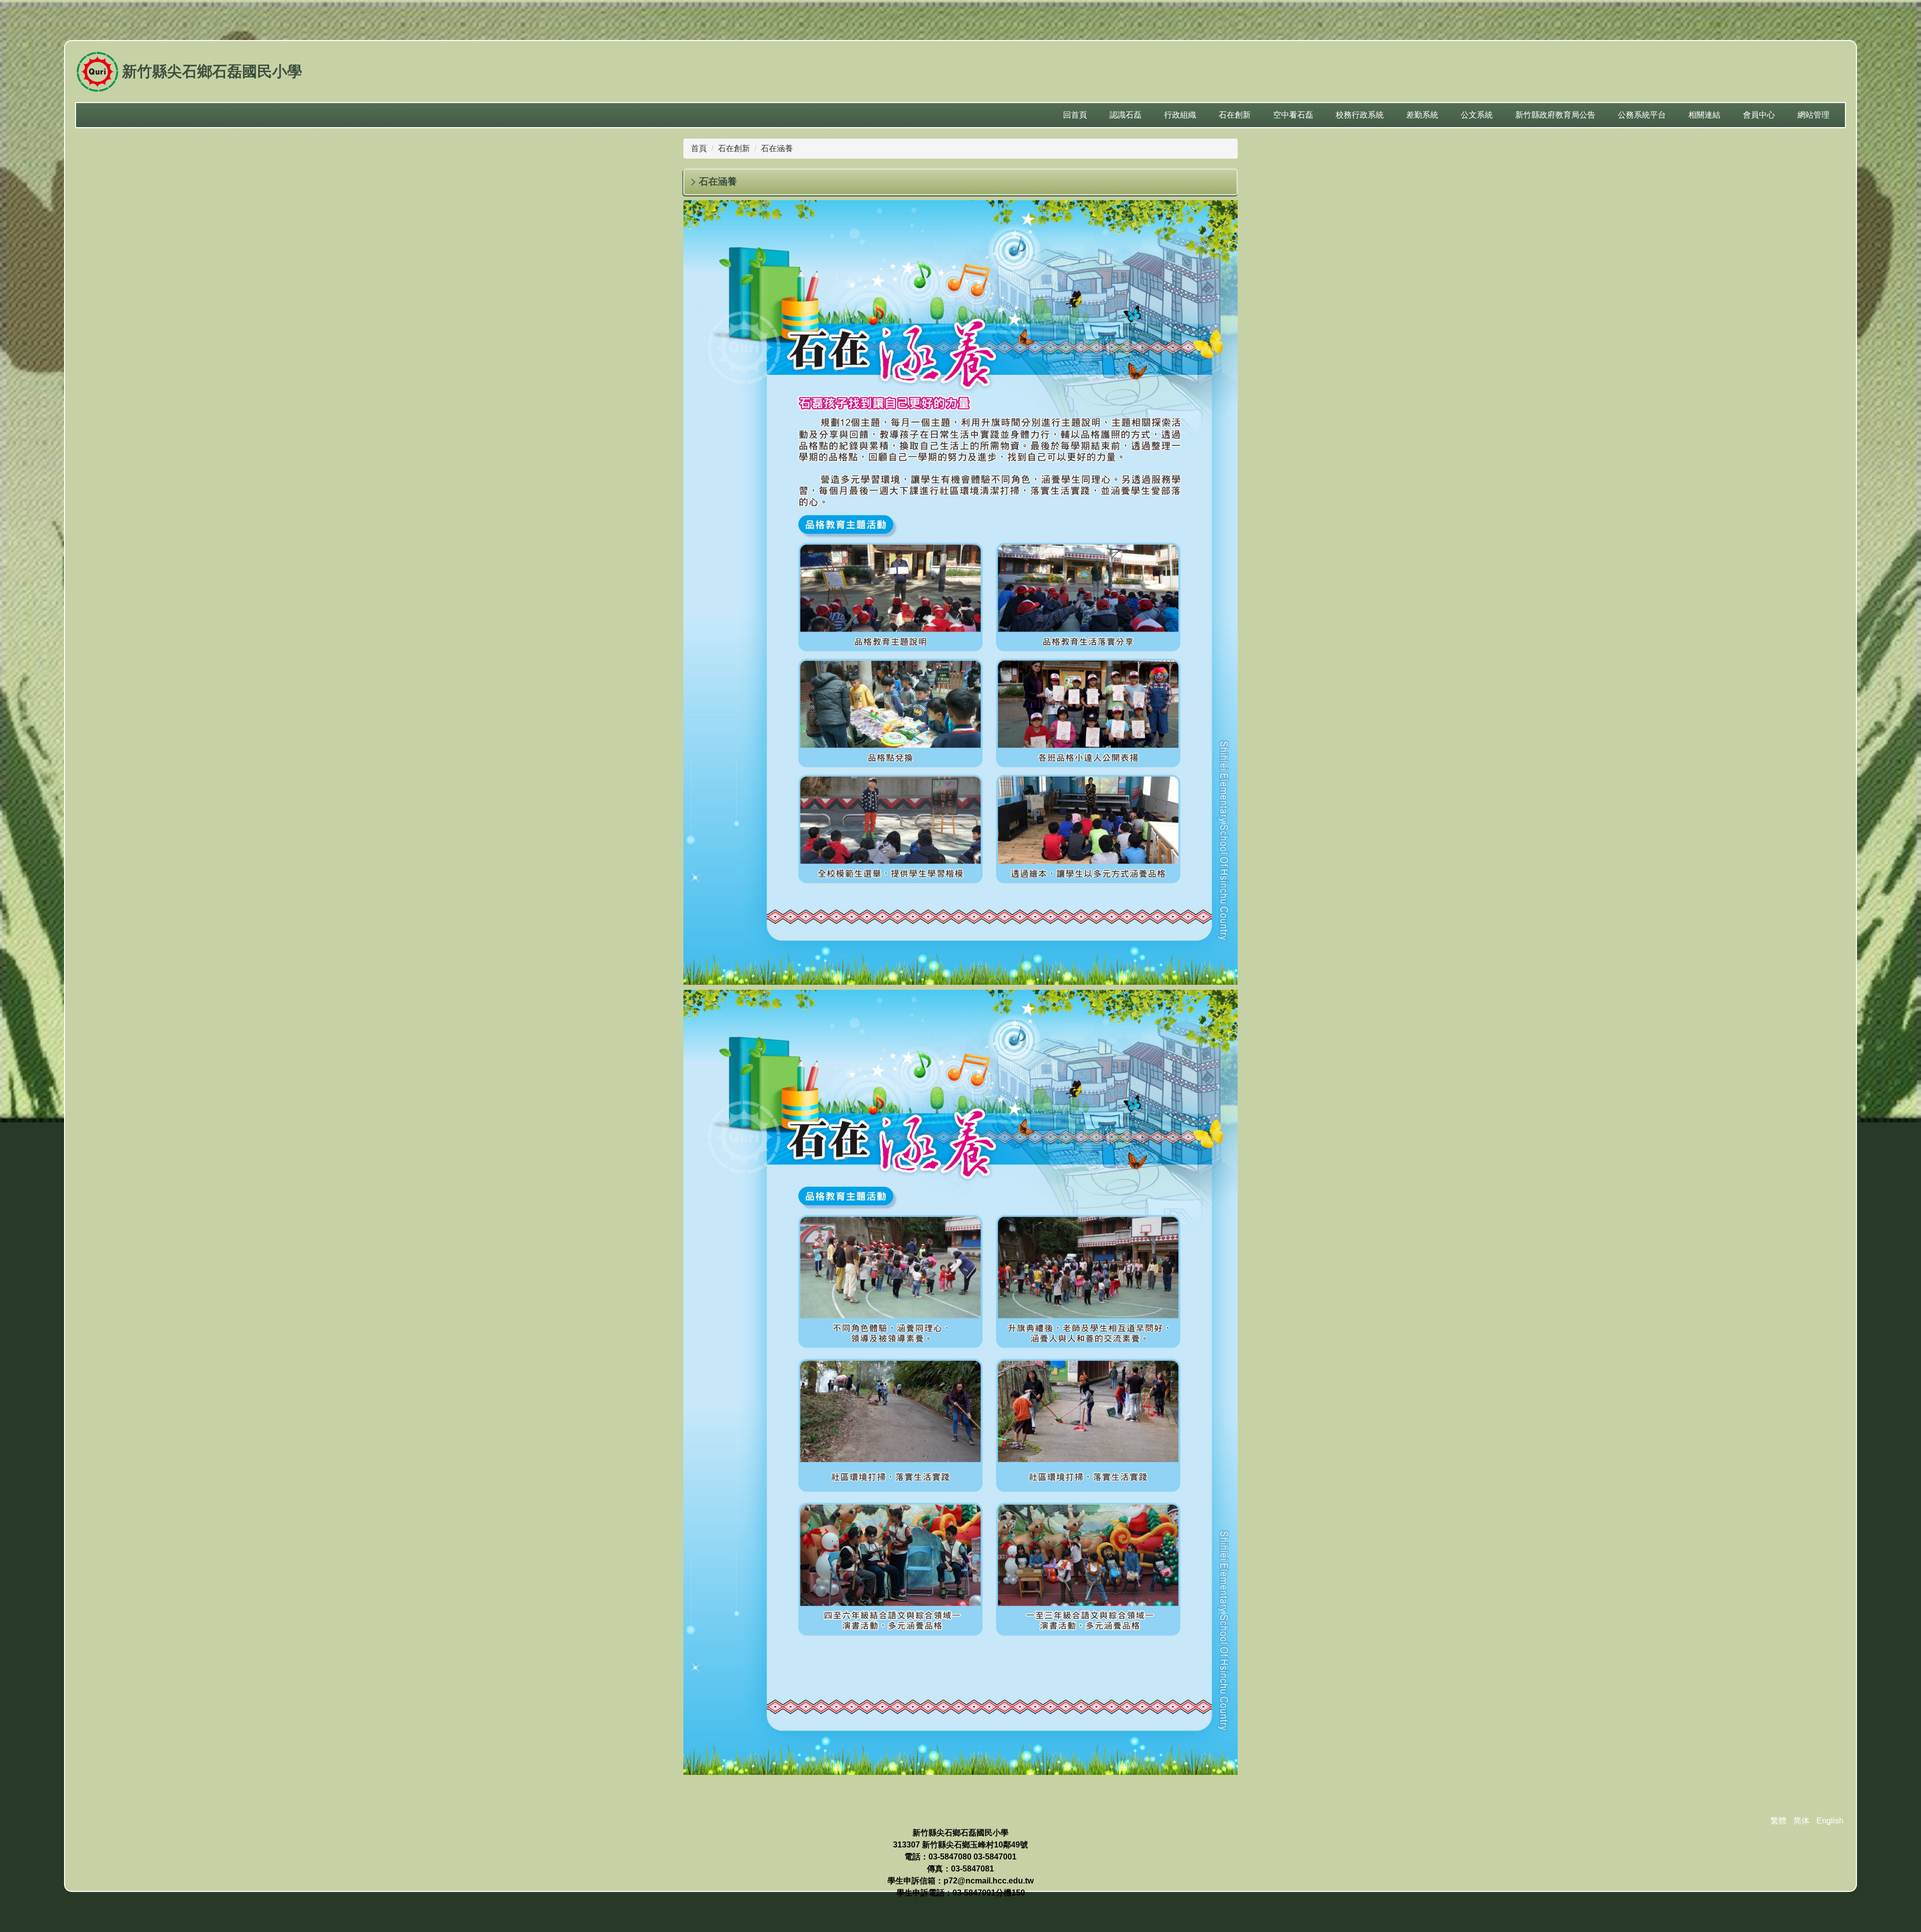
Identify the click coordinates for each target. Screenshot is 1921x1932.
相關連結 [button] (1704, 115)
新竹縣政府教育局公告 (1555, 115)
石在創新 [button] (1235, 115)
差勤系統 (1422, 115)
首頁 (699, 148)
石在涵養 (777, 148)
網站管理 (1813, 115)
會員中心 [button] (1759, 115)
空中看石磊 (1293, 115)
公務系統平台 (1642, 115)
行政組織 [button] (1180, 115)
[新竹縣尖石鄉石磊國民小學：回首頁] (97, 73)
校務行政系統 (1360, 115)
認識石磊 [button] (1126, 115)
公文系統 (1477, 115)
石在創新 (734, 148)
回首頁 (1075, 115)
